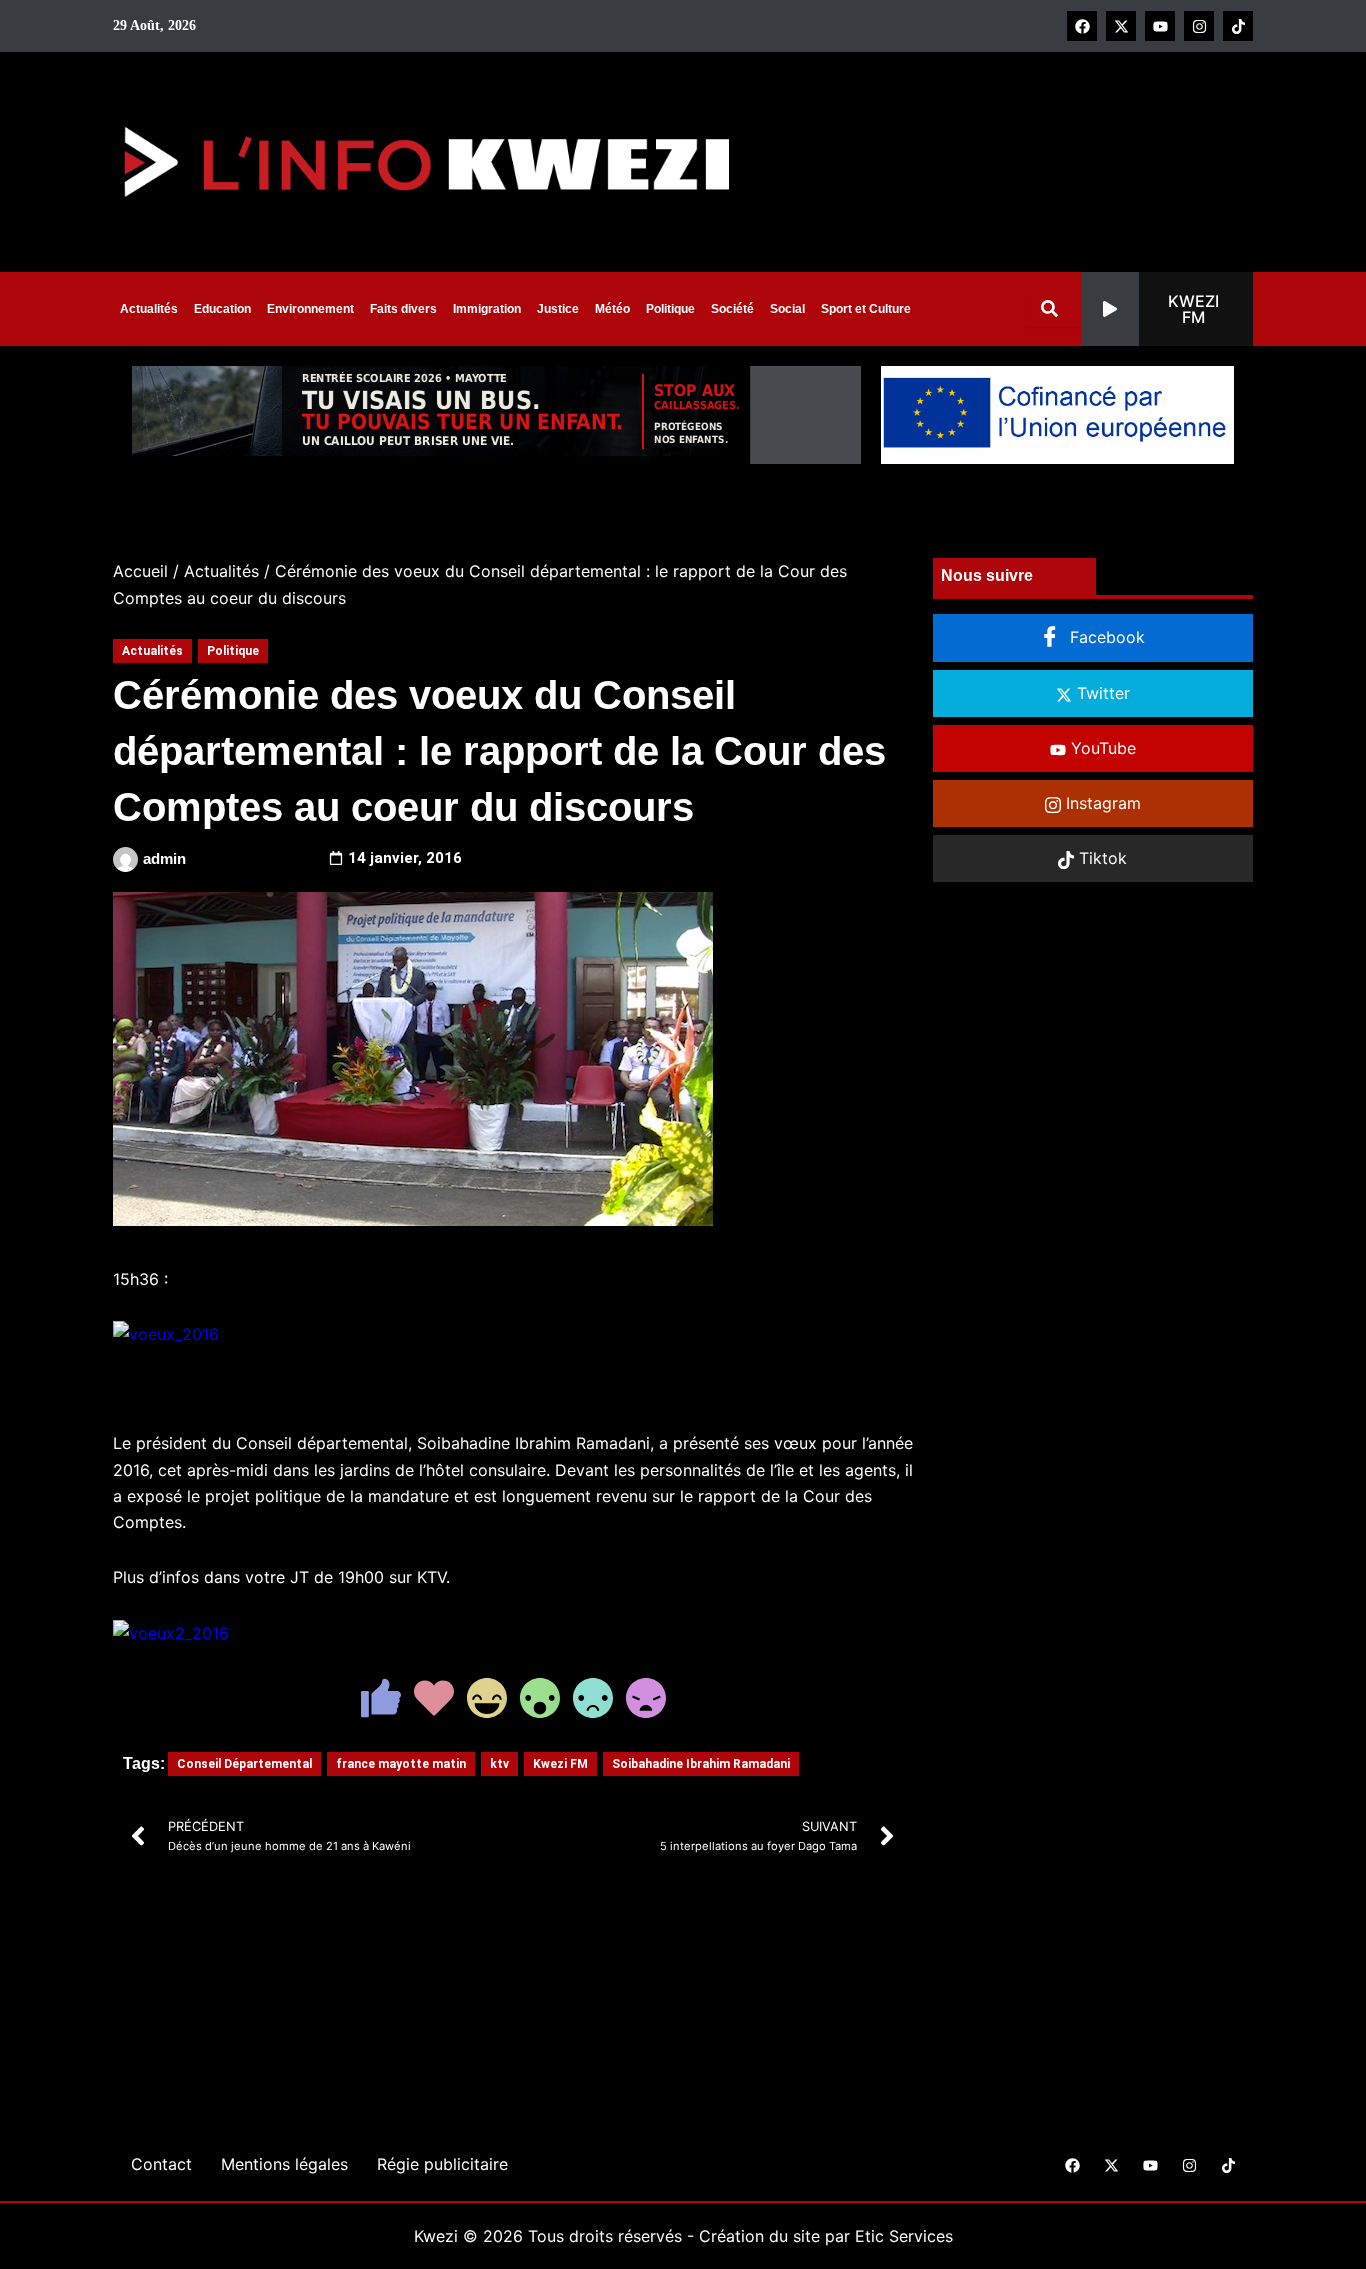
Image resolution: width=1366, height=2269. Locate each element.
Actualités (149, 309)
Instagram (1101, 803)
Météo (612, 309)
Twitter (1101, 693)
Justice (558, 309)
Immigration (487, 309)
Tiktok (1100, 858)
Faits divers (403, 309)
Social (787, 309)
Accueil (140, 571)
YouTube (1101, 748)
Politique (670, 309)
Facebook (1105, 637)
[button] (1167, 309)
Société (732, 309)
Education (222, 309)
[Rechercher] (1053, 308)
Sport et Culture (866, 309)
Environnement (310, 309)
